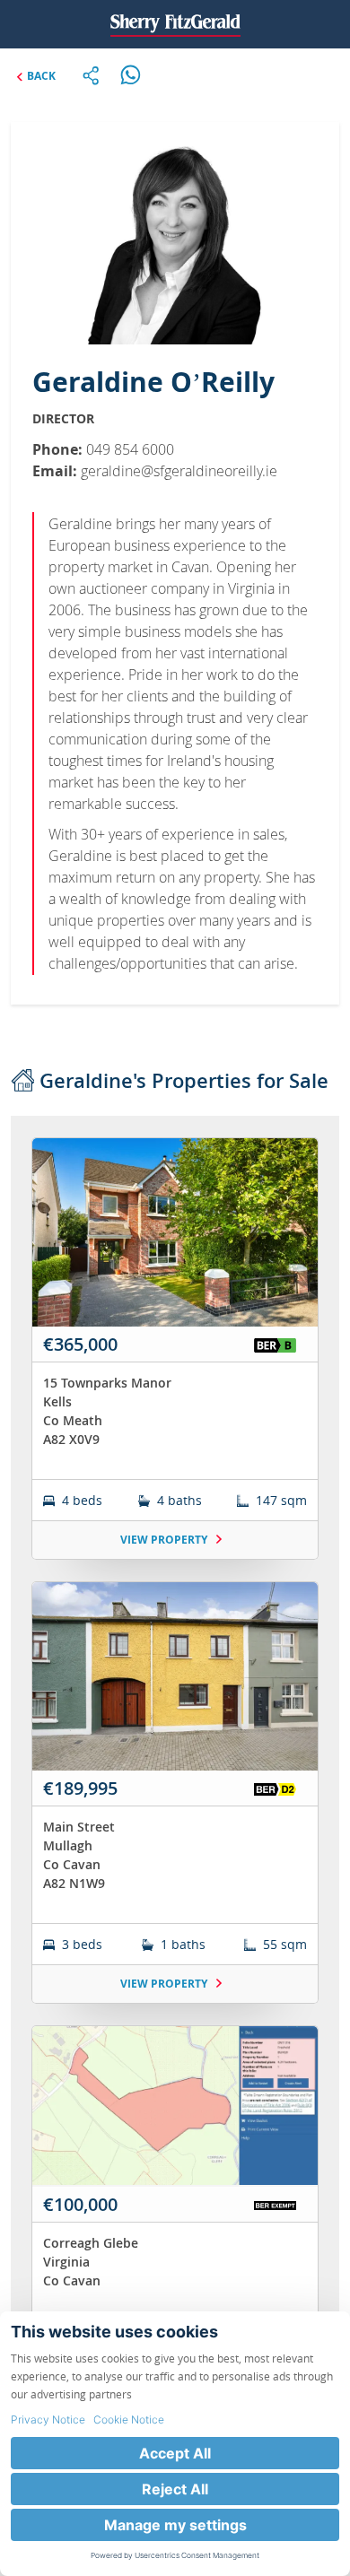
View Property (165, 1540)
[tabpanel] (175, 1800)
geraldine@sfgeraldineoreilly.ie (179, 471)
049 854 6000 (130, 449)
